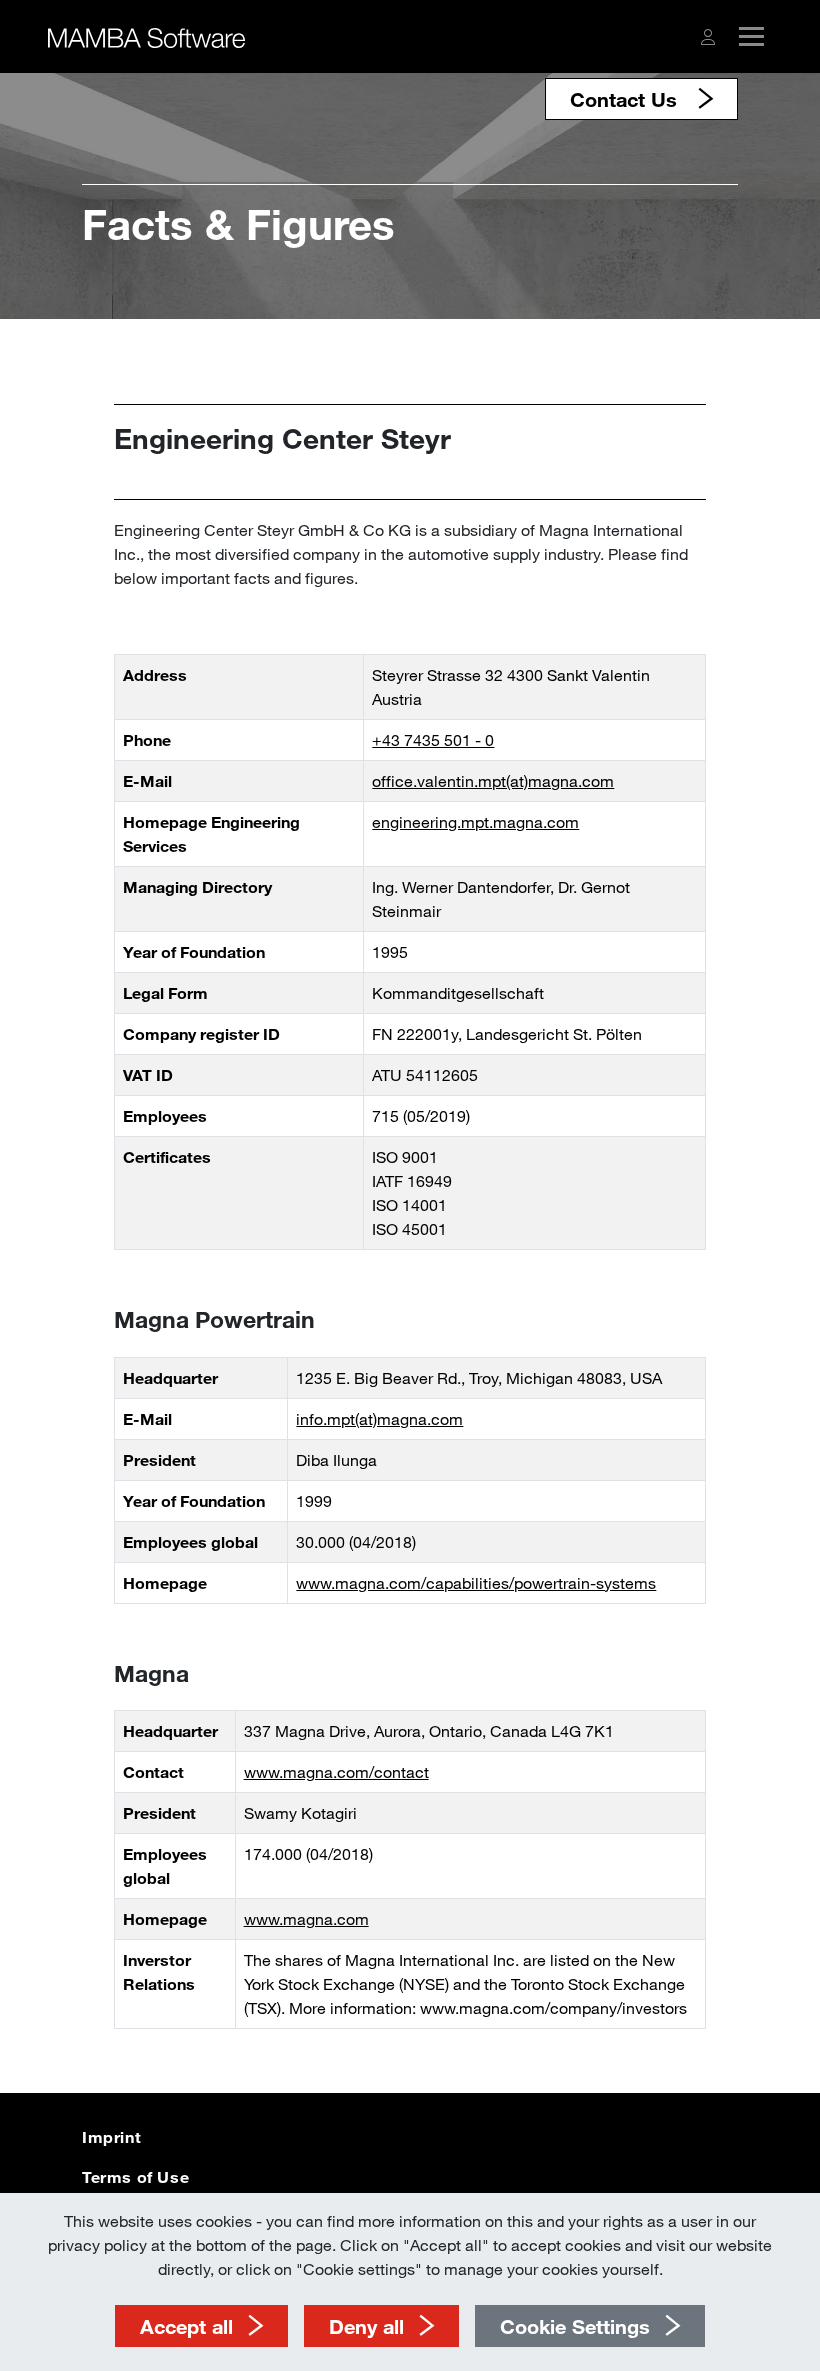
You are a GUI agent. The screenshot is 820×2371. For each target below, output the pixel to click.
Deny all (366, 2326)
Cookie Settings (575, 2326)
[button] (708, 37)
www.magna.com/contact (336, 1771)
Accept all (186, 2326)
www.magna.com (306, 1918)
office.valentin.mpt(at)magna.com (493, 780)
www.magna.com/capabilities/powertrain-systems (476, 1582)
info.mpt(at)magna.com (379, 1418)
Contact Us (626, 99)
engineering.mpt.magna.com (475, 821)
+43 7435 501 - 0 (433, 739)
